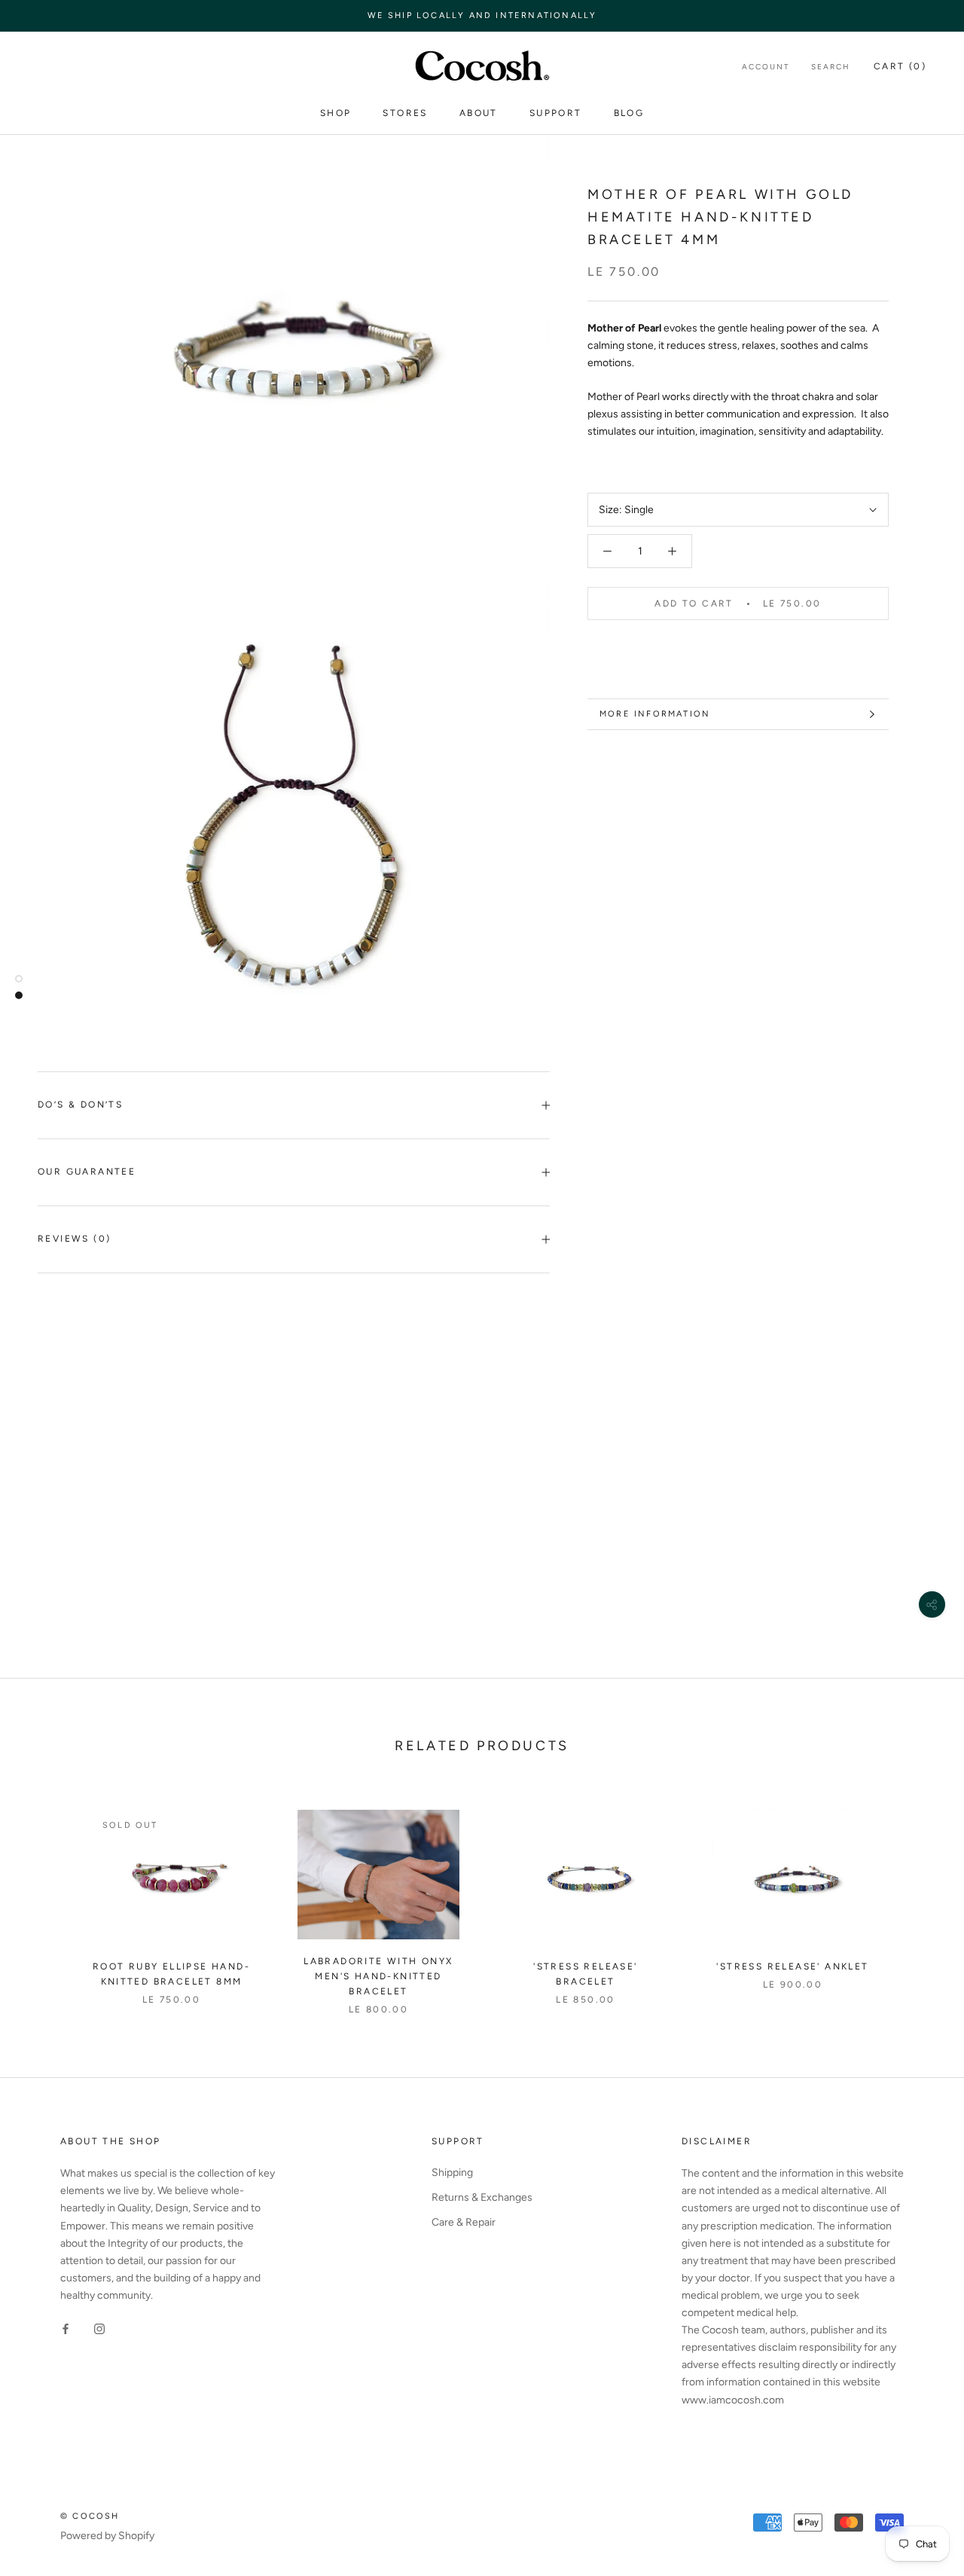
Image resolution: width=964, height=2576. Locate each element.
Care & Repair (464, 2222)
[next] (917, 1897)
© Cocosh (90, 2516)
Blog (629, 113)
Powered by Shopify (107, 2536)
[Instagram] (99, 2328)
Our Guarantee (87, 1172)
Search (831, 67)
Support (556, 113)
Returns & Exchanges (482, 2197)
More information (655, 714)
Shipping (452, 2173)
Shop (336, 113)
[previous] (47, 1897)
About (479, 113)
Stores (405, 113)
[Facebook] (66, 2328)
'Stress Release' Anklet (792, 1966)
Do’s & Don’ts (80, 1105)
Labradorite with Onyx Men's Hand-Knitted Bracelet (378, 1976)
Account (766, 67)
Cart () (900, 66)
